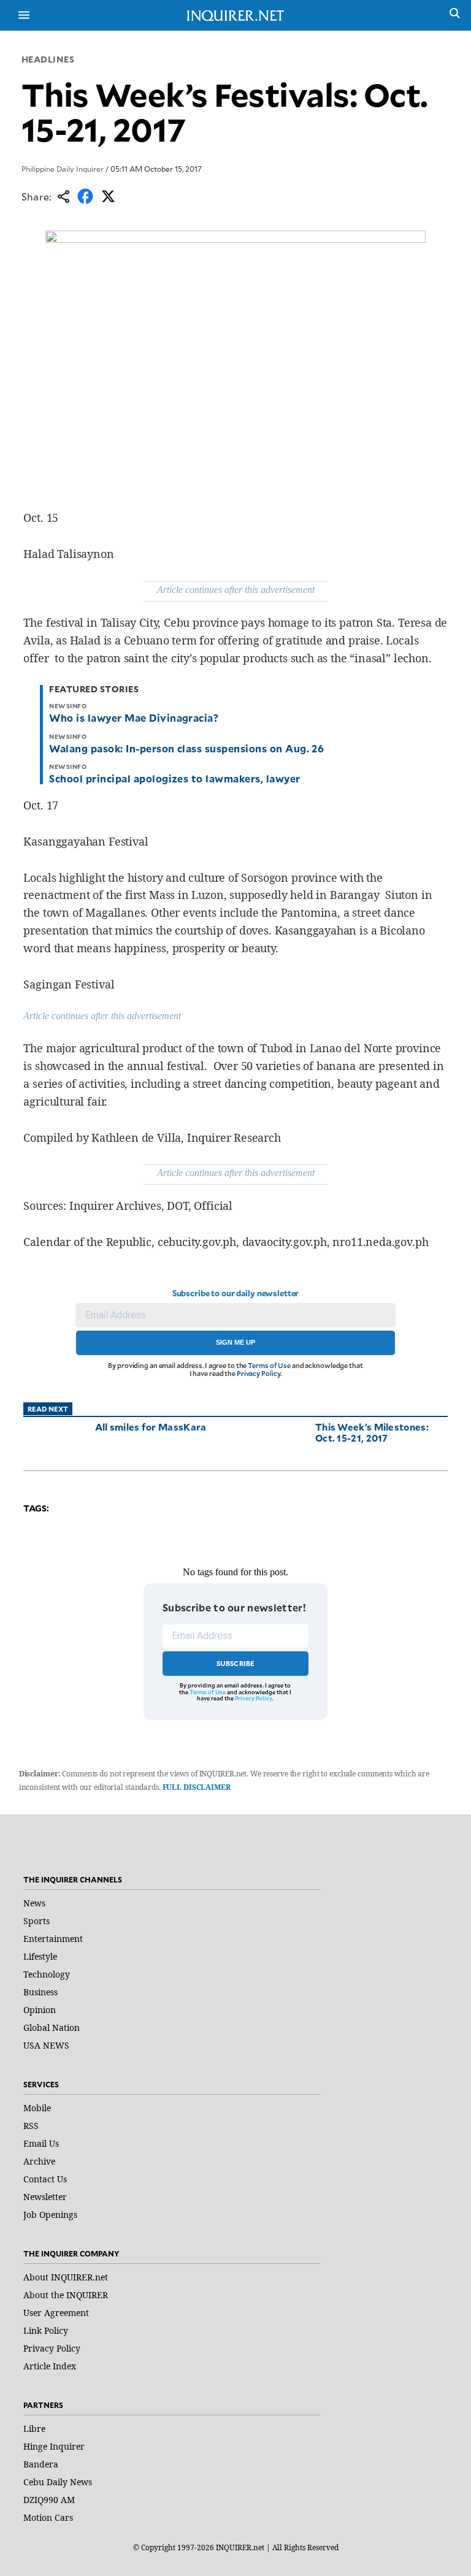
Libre (34, 2429)
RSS (31, 2126)
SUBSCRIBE (236, 1663)
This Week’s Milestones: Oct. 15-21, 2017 (372, 1432)
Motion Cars (48, 2517)
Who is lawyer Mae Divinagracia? (134, 717)
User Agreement (56, 2313)
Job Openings (50, 2215)
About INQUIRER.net (66, 2277)
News (34, 1903)
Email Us (41, 2143)
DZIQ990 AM (49, 2500)
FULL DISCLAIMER (197, 1787)
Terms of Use (269, 1365)
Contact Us (45, 2179)
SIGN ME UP (235, 1342)
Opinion (40, 2010)
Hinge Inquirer (54, 2446)
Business (40, 1992)
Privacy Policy (258, 1373)
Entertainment (53, 1939)
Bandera (41, 2464)
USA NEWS (46, 2045)
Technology (47, 1974)
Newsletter (45, 2197)
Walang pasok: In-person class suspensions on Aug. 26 (186, 748)
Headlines (48, 59)
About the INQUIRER (66, 2295)
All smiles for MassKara (151, 1427)
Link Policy (46, 2330)
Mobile (37, 2108)
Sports (36, 1921)
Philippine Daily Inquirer (63, 169)
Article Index (50, 2366)
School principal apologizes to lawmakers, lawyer (174, 778)
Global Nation (52, 2028)
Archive (39, 2161)
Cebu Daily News (58, 2482)
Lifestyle (40, 1956)
